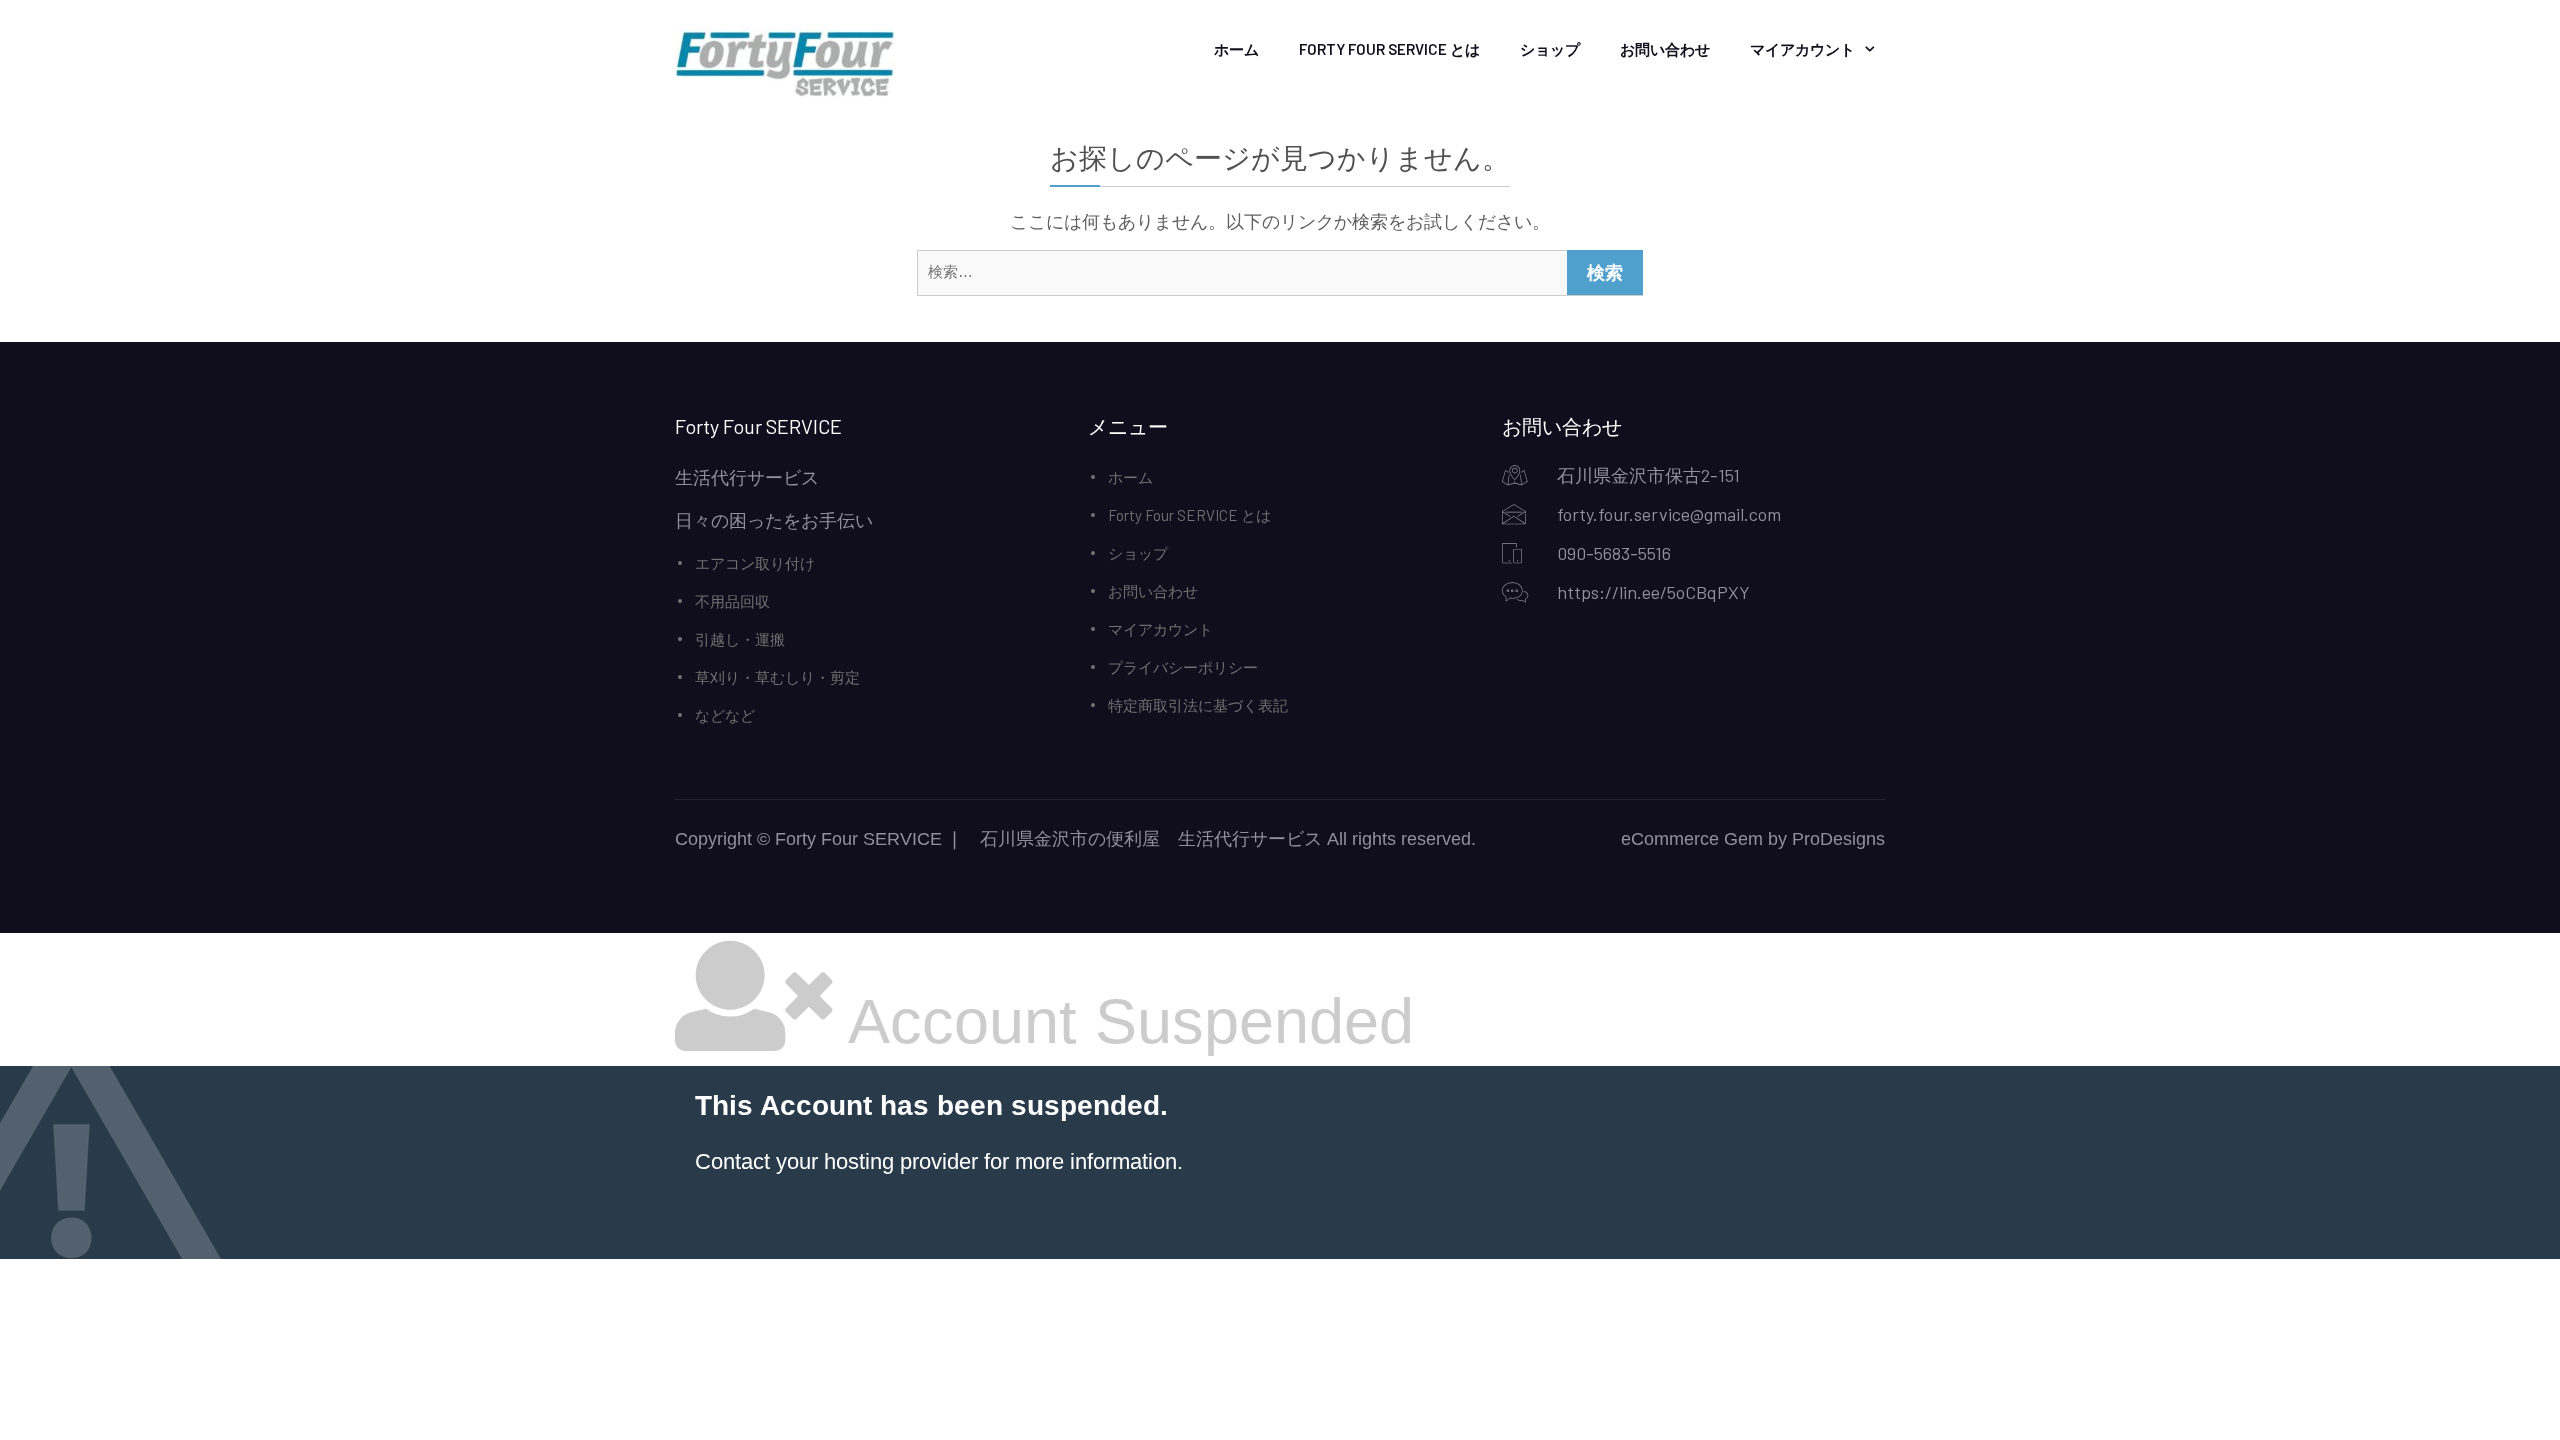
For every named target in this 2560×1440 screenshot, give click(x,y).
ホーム (1236, 49)
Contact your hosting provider (836, 1161)
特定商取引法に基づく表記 (1198, 705)
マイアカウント (1802, 49)
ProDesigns (1838, 839)
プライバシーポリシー (1183, 667)
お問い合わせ (1665, 49)
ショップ (1550, 49)
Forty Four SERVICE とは (1389, 49)
